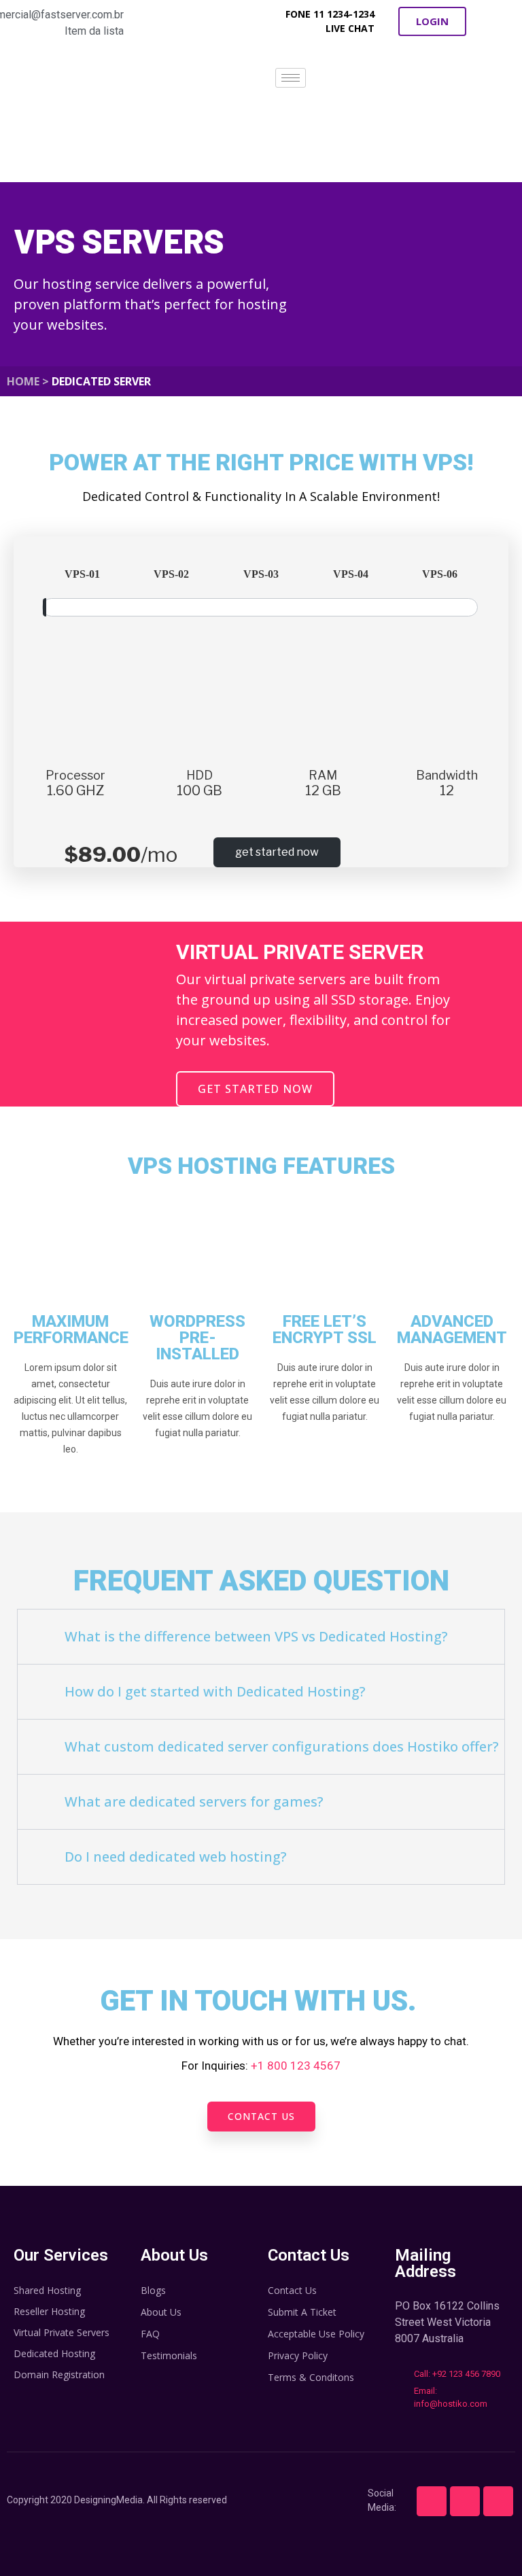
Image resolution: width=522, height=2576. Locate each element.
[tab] (261, 1637)
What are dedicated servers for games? (194, 1802)
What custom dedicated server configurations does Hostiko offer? (282, 1746)
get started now (277, 852)
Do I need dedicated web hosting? (176, 1857)
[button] (432, 21)
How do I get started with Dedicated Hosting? (215, 1691)
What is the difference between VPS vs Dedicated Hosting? (256, 1636)
